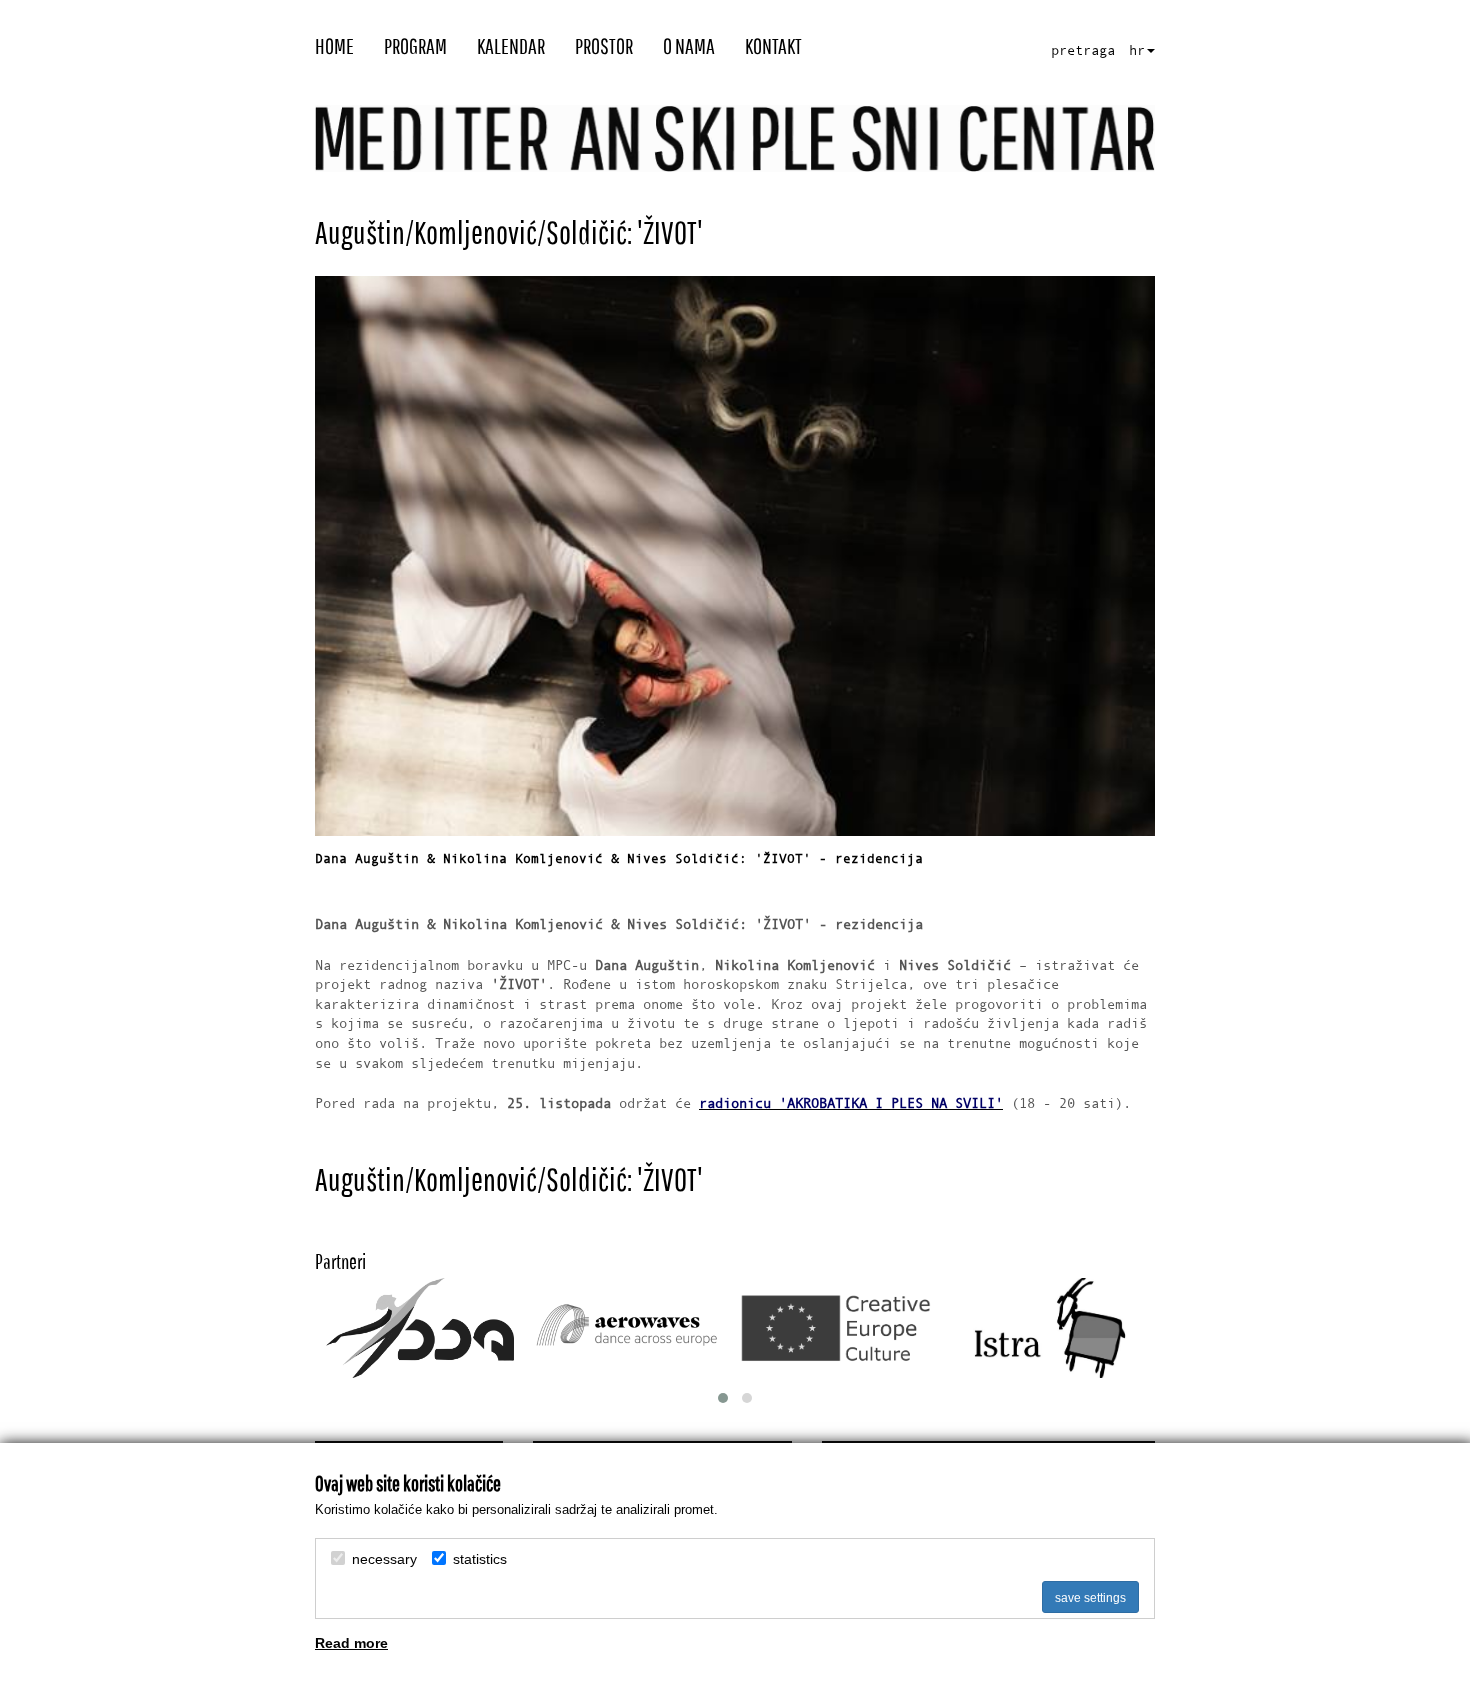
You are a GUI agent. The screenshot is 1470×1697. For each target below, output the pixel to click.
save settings (1090, 1598)
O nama (689, 47)
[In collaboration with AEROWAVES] (630, 1328)
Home (334, 47)
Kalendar (511, 47)
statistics (480, 1559)
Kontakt (773, 47)
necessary (384, 1559)
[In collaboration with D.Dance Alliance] (420, 1328)
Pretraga (1083, 50)
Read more (351, 1643)
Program (415, 47)
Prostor (604, 47)
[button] (723, 1398)
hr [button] (1137, 50)
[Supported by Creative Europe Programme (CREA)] (840, 1328)
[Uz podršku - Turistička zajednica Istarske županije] (1049, 1328)
